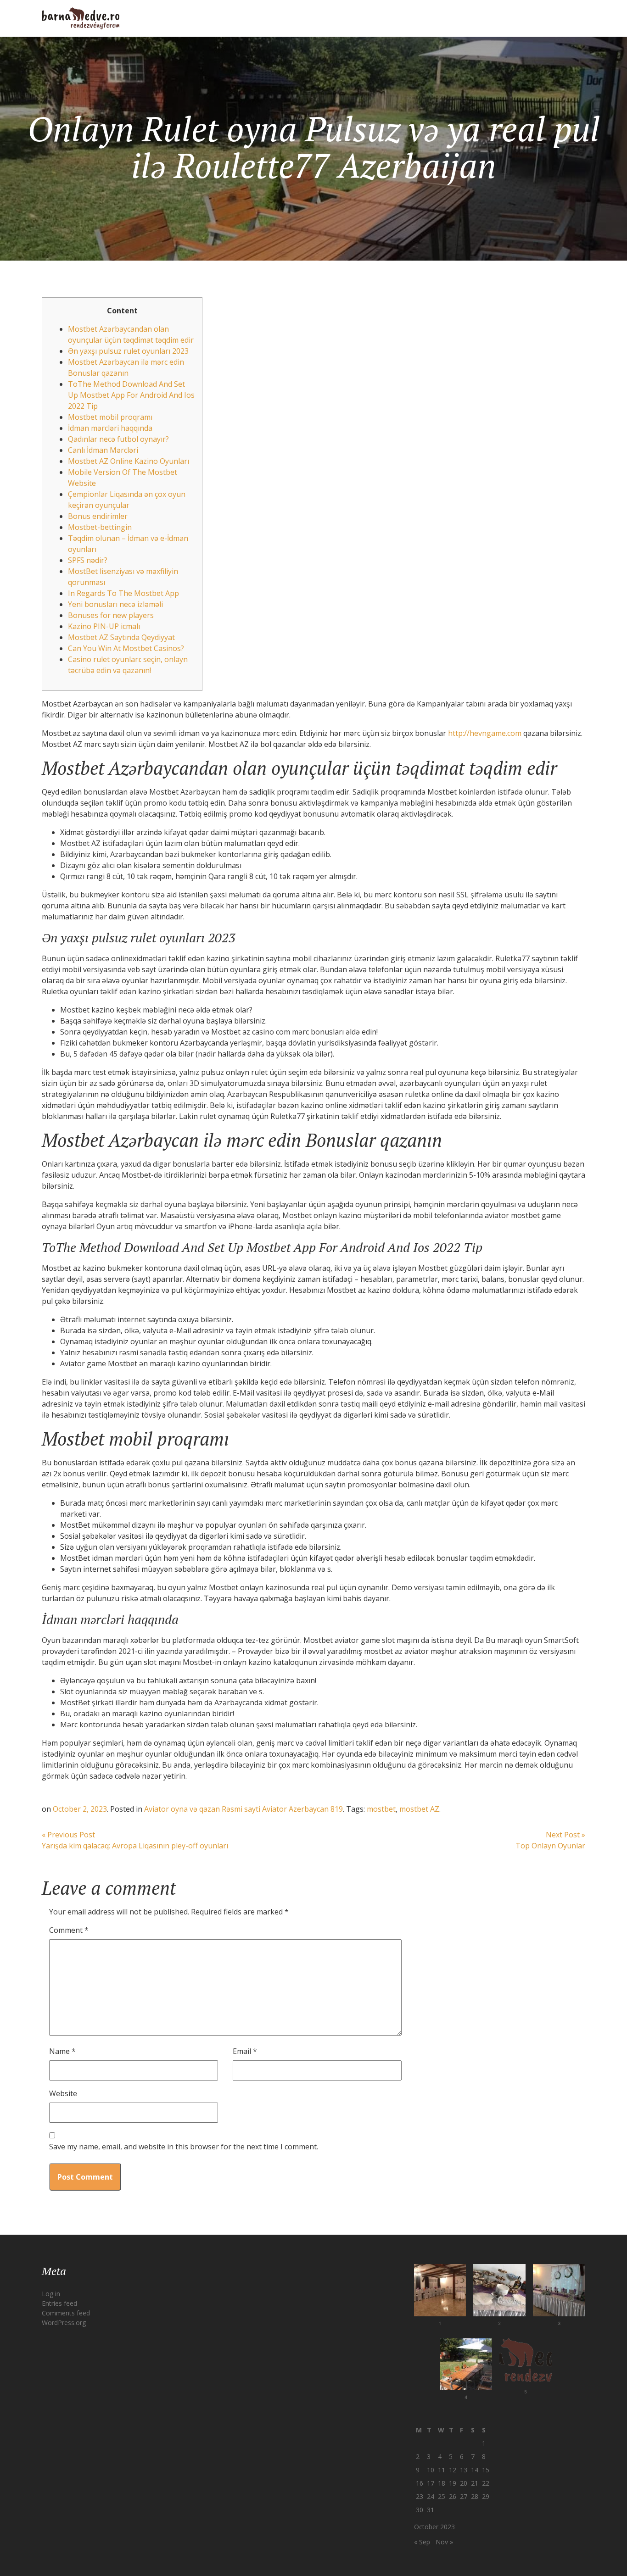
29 (486, 2496)
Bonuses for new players (111, 615)
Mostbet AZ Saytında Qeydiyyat (121, 637)
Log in (51, 2294)
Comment (69, 1930)
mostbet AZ (419, 1809)
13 (464, 2470)
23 (420, 2496)
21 (475, 2483)
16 (420, 2483)
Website (63, 2093)
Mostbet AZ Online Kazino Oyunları (129, 461)
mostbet (381, 1809)
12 (453, 2470)
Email (245, 2051)
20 (464, 2483)
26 (453, 2496)
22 (486, 2483)
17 (431, 2483)
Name (62, 2051)
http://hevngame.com (485, 733)
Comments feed (66, 2313)
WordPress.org (64, 2323)
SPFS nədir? (88, 560)
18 (442, 2483)
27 (464, 2496)
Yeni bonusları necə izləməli (115, 604)
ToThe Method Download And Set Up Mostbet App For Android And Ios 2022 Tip (131, 395)
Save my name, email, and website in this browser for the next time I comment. (184, 2147)
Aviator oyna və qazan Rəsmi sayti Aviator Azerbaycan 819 (244, 1809)
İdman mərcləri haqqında (110, 428)
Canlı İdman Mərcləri (103, 450)
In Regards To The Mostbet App (123, 593)
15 (486, 2470)
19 (453, 2483)
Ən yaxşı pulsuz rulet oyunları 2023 (128, 351)
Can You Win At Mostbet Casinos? (126, 648)
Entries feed (59, 2303)
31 (431, 2510)
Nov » (444, 2542)
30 (420, 2510)
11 (442, 2470)
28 (475, 2496)
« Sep (422, 2542)
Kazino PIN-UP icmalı (104, 626)
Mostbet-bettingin (100, 527)
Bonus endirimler (98, 516)
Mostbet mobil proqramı (110, 417)
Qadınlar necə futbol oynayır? (118, 439)
